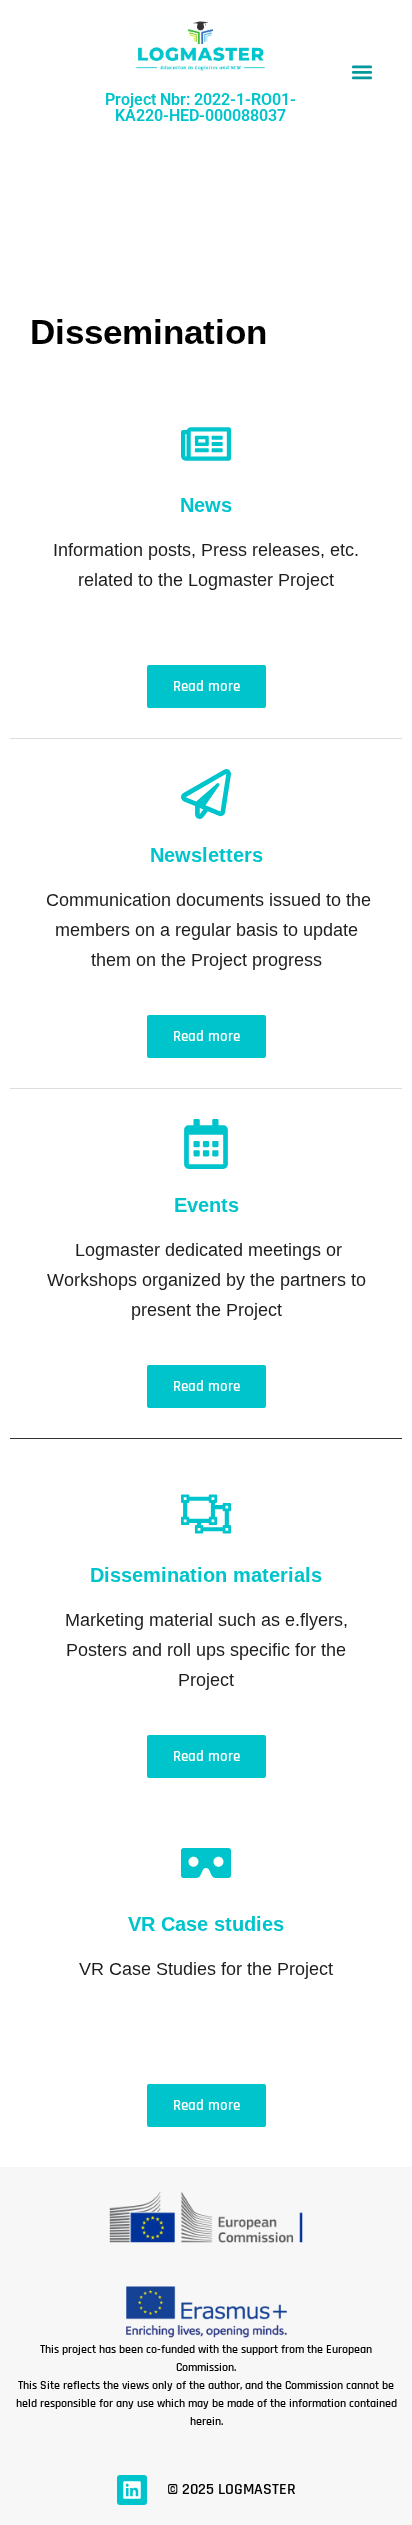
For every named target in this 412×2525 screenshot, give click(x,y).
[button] (361, 72)
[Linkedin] (132, 2490)
